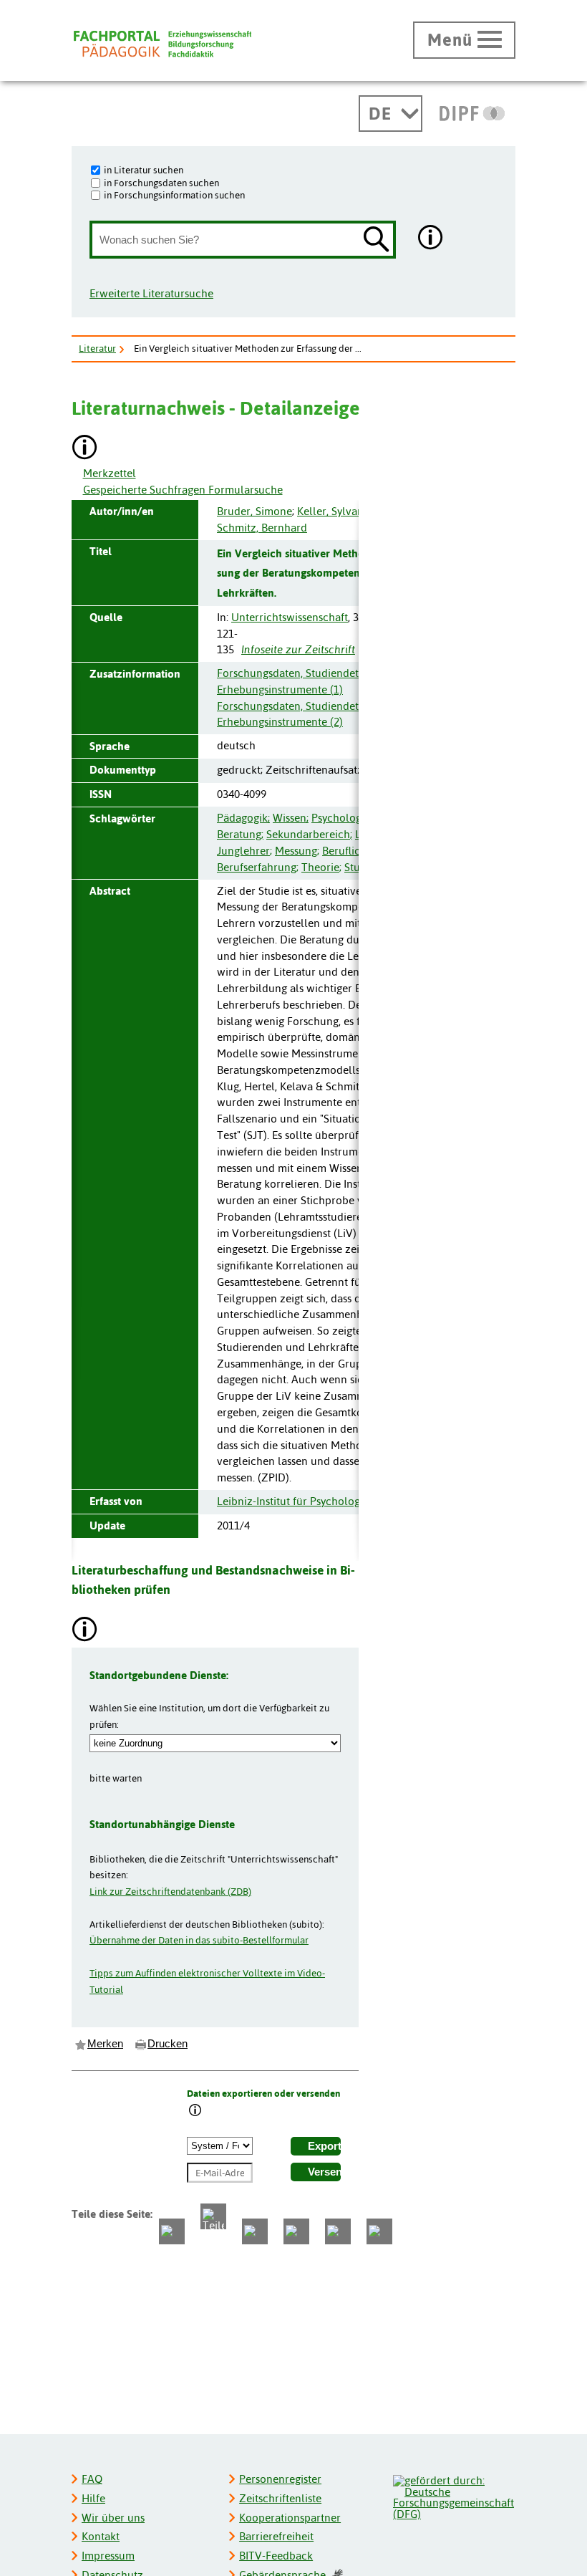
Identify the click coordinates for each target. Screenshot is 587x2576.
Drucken (168, 2044)
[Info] (195, 2111)
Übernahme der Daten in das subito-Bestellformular (199, 1940)
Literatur (97, 348)
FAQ (92, 2479)
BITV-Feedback (276, 2556)
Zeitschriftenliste (280, 2498)
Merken (105, 2044)
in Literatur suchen (144, 170)
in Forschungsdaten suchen (161, 183)
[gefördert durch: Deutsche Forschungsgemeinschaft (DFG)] (453, 2495)
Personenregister (280, 2479)
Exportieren (324, 2146)
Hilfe (93, 2498)
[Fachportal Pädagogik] (162, 44)
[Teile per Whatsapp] (255, 2231)
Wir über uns (113, 2518)
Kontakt (101, 2536)
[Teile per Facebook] (172, 2231)
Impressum (108, 2556)
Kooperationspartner (290, 2518)
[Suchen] (377, 240)
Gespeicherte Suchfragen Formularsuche (183, 490)
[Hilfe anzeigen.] (431, 239)
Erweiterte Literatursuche (151, 293)
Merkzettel (110, 473)
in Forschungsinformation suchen (174, 195)
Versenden (324, 2172)
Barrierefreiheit (276, 2536)
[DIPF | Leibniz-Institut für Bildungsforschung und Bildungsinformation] (472, 113)
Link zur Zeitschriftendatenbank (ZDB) (170, 1891)
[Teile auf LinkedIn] (296, 2231)
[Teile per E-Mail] (338, 2231)
